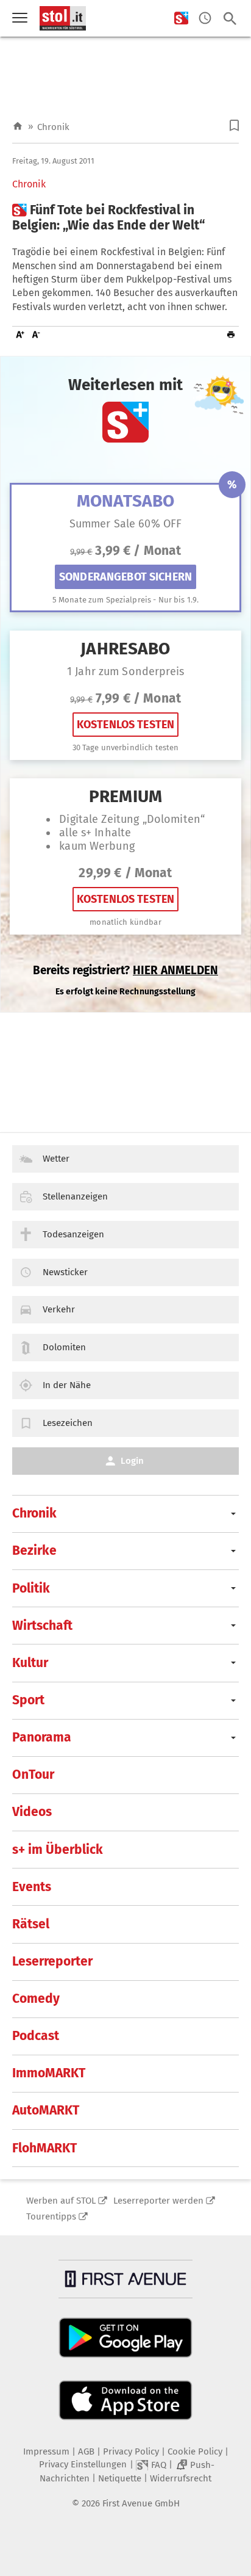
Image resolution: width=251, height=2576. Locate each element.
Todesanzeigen (73, 1234)
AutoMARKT (46, 2110)
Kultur (30, 1663)
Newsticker (65, 1272)
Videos (32, 1812)
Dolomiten (64, 1347)
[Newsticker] (205, 19)
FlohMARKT (44, 2148)
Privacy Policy (131, 2451)
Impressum (46, 2451)
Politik (31, 1588)
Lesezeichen (68, 1423)
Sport (28, 1700)
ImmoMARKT (49, 2073)
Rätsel (31, 1924)
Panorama (42, 1737)
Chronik (53, 127)
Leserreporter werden (158, 2201)
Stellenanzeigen (75, 1196)
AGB (86, 2451)
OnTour (33, 1775)
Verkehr (59, 1309)
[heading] (125, 218)
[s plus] (181, 19)
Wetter (56, 1159)
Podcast (36, 2036)
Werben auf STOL (61, 2201)
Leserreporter (52, 1961)
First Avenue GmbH (141, 2503)
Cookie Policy (195, 2451)
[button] (234, 125)
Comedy (36, 1999)
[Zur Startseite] (18, 127)
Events (32, 1887)
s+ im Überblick (58, 1850)
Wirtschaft (42, 1626)
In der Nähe (67, 1385)
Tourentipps (51, 2216)
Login (132, 1461)
